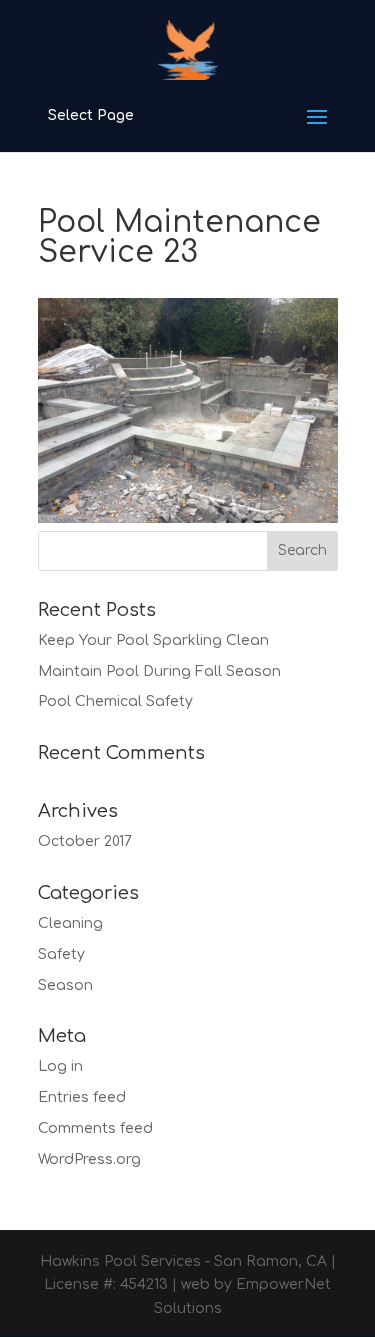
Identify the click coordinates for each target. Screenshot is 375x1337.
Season (65, 985)
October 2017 (85, 841)
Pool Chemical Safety (115, 701)
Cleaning (70, 923)
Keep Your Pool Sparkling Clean (153, 640)
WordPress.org (89, 1159)
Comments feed (95, 1128)
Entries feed (82, 1097)
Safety (61, 954)
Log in (60, 1066)
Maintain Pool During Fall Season (159, 671)
